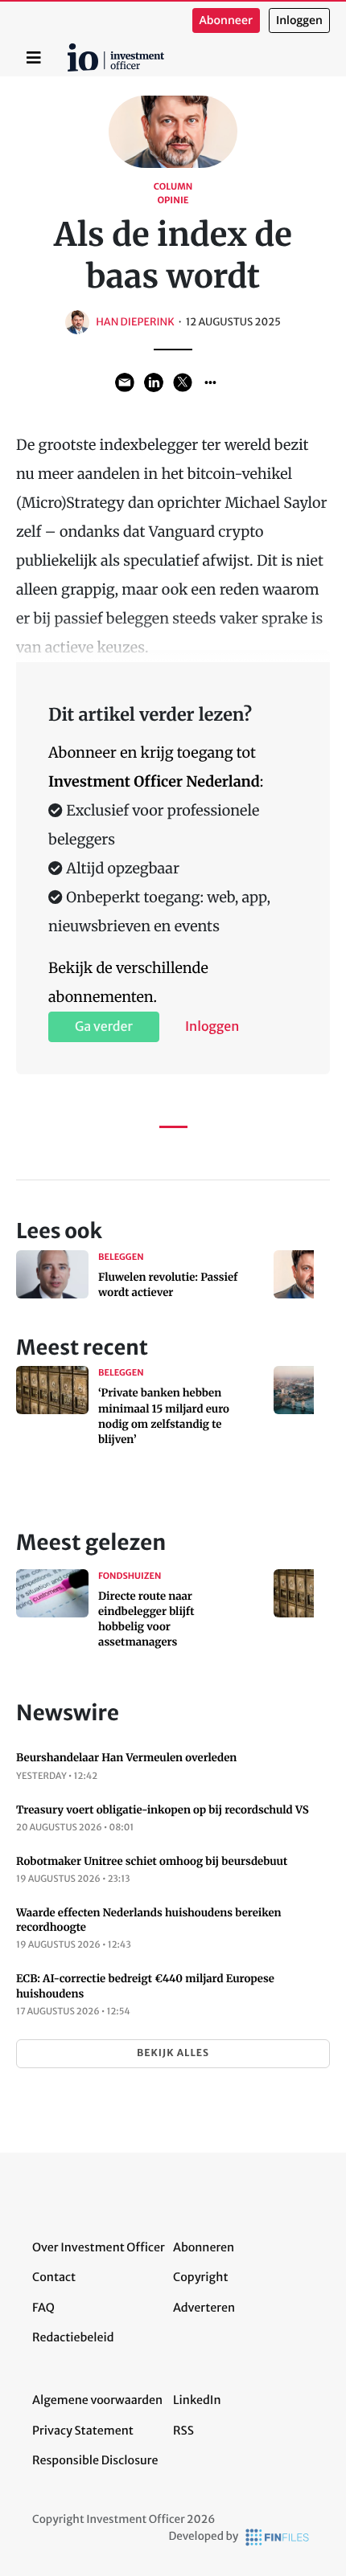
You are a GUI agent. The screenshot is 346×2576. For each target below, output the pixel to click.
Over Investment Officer (99, 2247)
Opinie (173, 201)
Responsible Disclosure (95, 2460)
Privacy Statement (83, 2431)
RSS (183, 2431)
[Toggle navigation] (34, 58)
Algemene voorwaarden (97, 2400)
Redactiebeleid (73, 2337)
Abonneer (226, 20)
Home (70, 49)
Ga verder (104, 1027)
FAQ (43, 2308)
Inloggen (299, 20)
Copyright (200, 2277)
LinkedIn (197, 2400)
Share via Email (125, 382)
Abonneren (204, 2247)
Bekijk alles (173, 2053)
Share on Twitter (183, 382)
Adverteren (204, 2308)
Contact (54, 2277)
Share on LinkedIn (154, 382)
